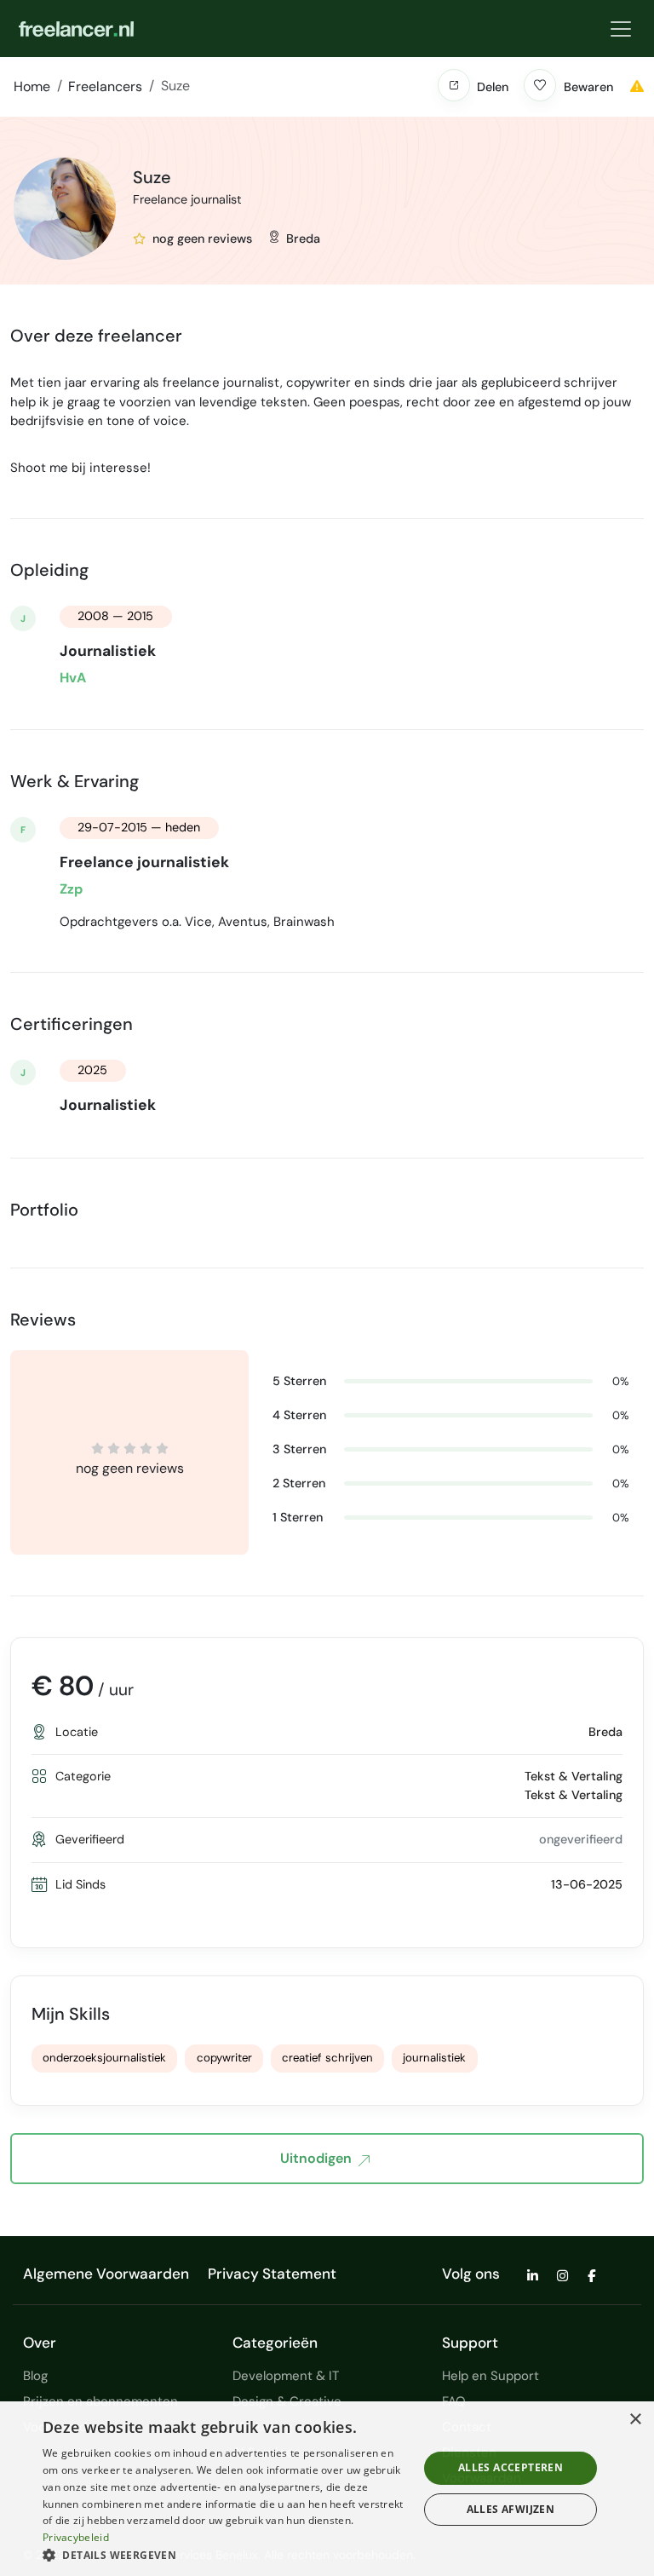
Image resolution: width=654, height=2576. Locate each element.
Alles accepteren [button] (511, 2467)
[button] (454, 85)
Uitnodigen (316, 2158)
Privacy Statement (272, 2274)
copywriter (224, 2058)
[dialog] (327, 2489)
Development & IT (286, 2376)
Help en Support (490, 2376)
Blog (35, 2376)
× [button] (635, 2420)
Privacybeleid (76, 2537)
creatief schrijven (327, 2058)
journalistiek (434, 2058)
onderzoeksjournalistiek (104, 2058)
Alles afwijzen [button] (511, 2509)
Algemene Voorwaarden (106, 2274)
